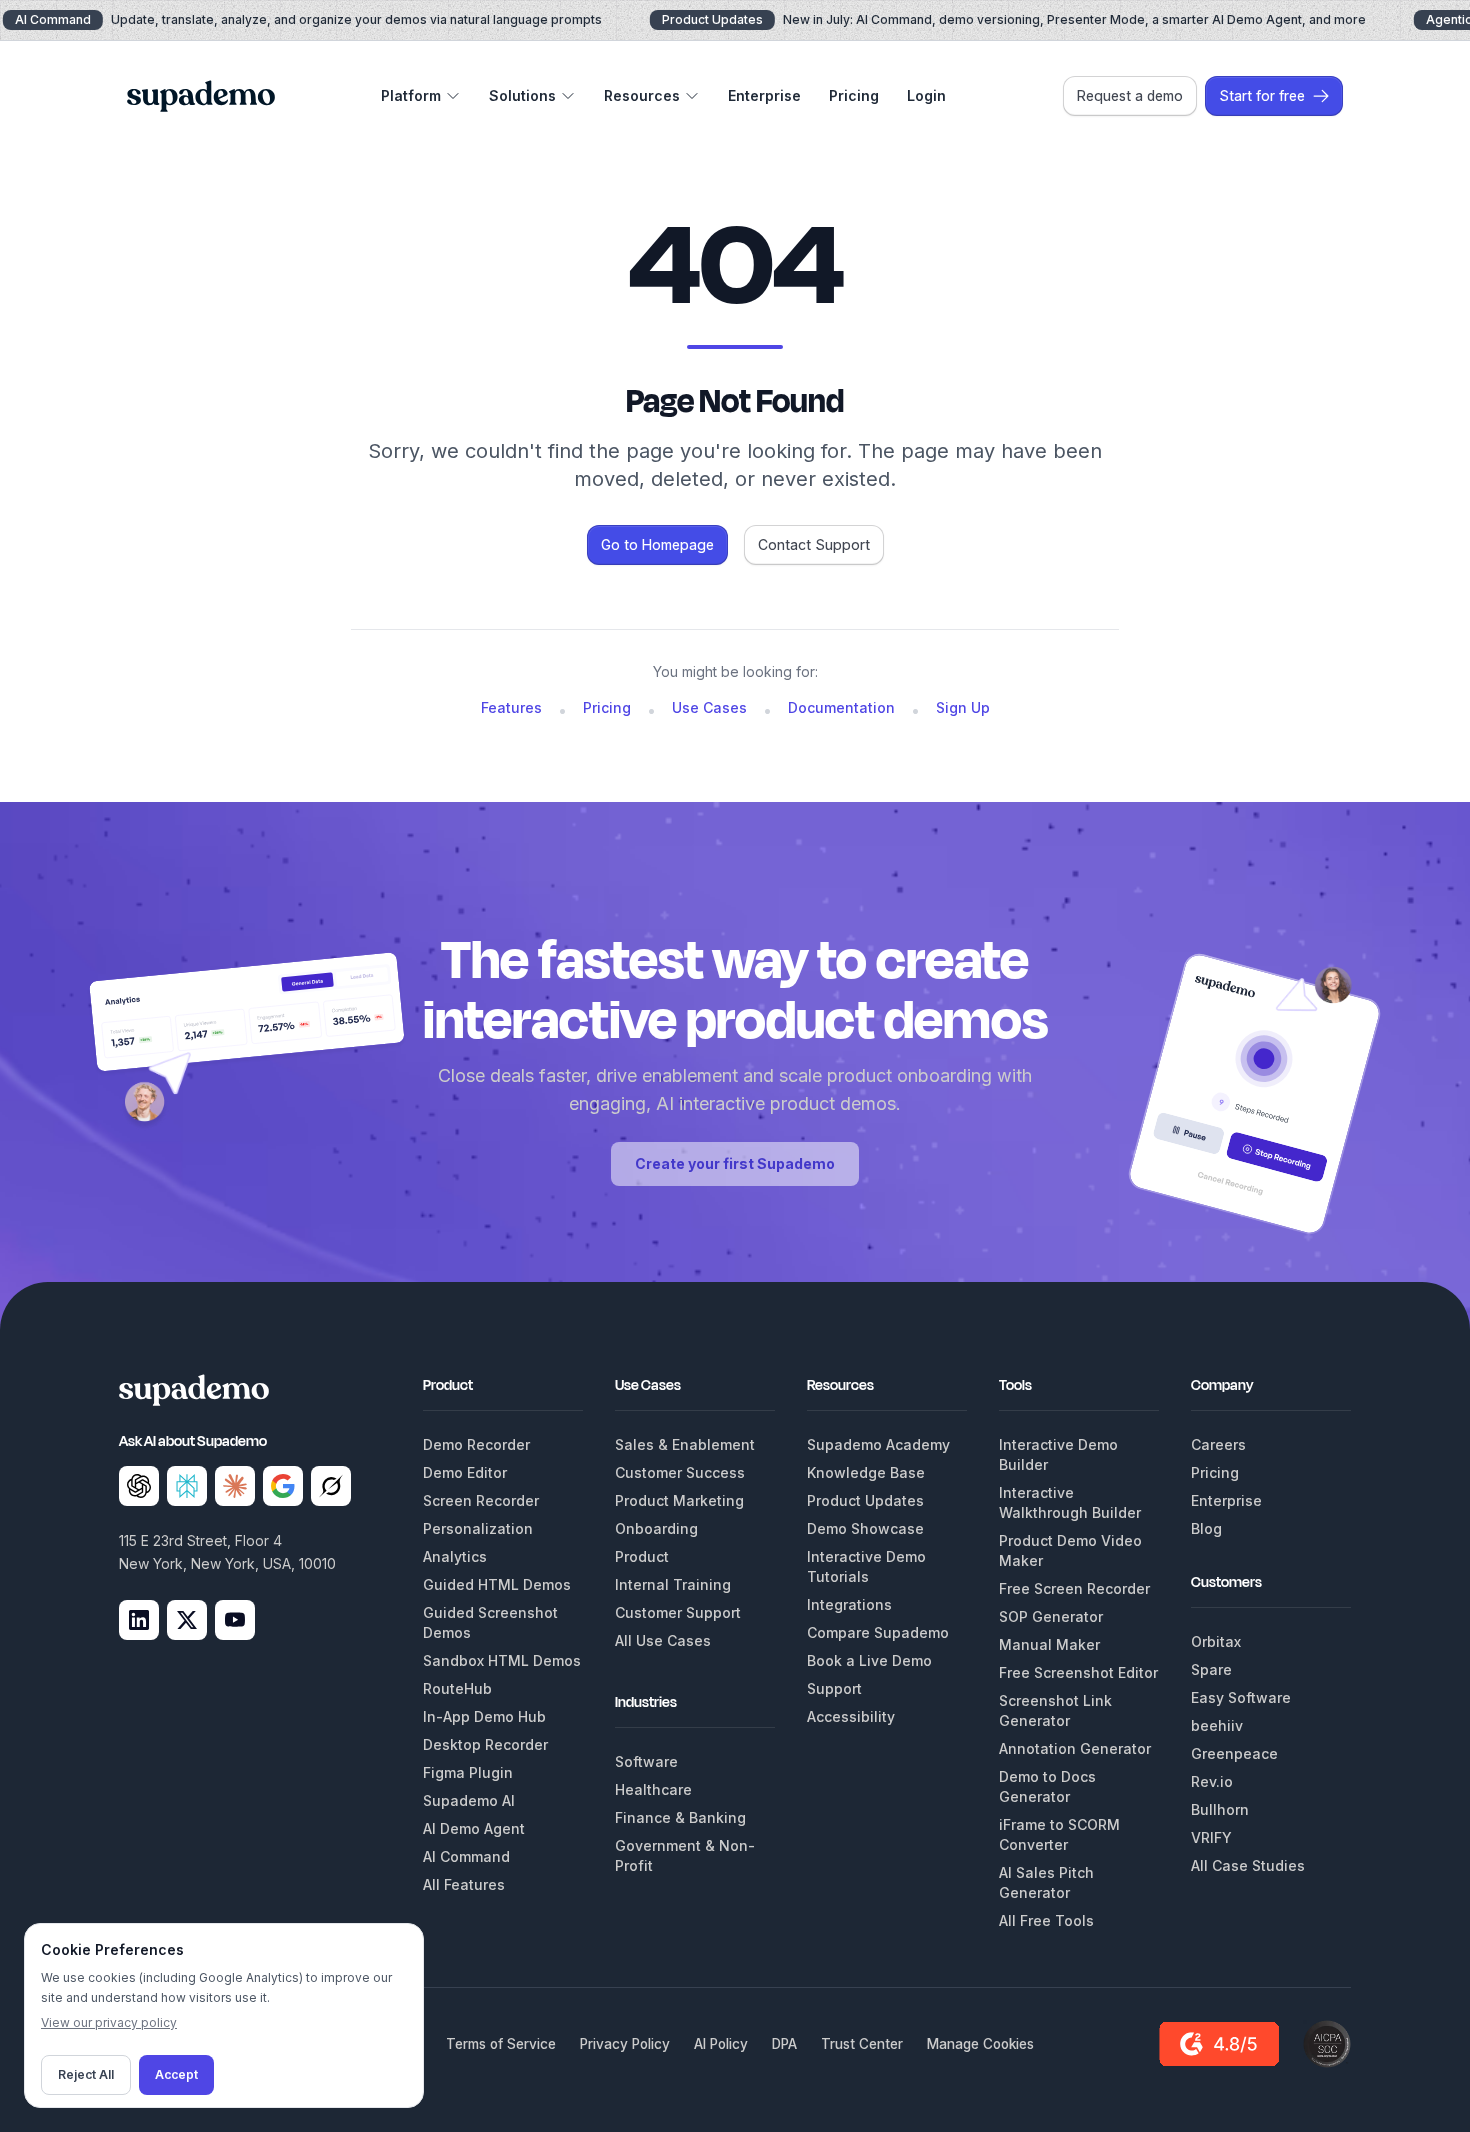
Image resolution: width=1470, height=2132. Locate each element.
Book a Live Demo (869, 1660)
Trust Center (862, 2044)
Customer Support (678, 1612)
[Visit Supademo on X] (187, 1620)
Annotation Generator (1075, 1748)
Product (642, 1556)
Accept (176, 2074)
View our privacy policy (109, 2022)
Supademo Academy (878, 1444)
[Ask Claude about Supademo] (235, 1486)
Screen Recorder (481, 1500)
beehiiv (1217, 1725)
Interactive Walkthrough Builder (1070, 1502)
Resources (642, 95)
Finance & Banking (680, 1817)
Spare (1211, 1669)
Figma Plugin (468, 1772)
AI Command (466, 1856)
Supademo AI (469, 1800)
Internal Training (673, 1584)
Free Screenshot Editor (1078, 1672)
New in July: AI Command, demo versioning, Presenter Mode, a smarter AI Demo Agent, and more (1014, 19)
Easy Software (1241, 1697)
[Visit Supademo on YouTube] (235, 1620)
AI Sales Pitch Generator (1046, 1882)
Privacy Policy (625, 2044)
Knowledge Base (866, 1472)
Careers (1218, 1444)
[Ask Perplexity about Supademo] (187, 1486)
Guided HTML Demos (497, 1584)
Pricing (854, 95)
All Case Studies (1248, 1865)
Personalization (478, 1528)
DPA (784, 2044)
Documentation (841, 707)
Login (926, 95)
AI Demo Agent (474, 1828)
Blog (1206, 1528)
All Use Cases (663, 1640)
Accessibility (851, 1716)
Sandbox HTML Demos (502, 1660)
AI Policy (721, 2044)
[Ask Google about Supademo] (283, 1486)
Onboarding (656, 1528)
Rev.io (1212, 1781)
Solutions (522, 95)
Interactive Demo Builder (1058, 1454)
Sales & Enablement (685, 1444)
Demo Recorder (476, 1444)
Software (646, 1761)
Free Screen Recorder (1074, 1588)
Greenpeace (1234, 1753)
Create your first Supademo (735, 1163)
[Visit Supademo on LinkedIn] (139, 1620)
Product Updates (865, 1500)
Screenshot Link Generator (1055, 1710)
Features (511, 707)
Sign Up (963, 707)
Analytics (455, 1556)
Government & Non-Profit (685, 1855)
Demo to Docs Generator (1047, 1786)
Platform (411, 95)
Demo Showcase (865, 1528)
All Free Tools (1046, 1920)
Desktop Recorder (485, 1744)
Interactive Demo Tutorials (866, 1566)
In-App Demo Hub (484, 1716)
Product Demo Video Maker (1070, 1550)
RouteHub (457, 1688)
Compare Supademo (878, 1632)
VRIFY (1211, 1837)
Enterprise (764, 95)
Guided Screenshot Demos (490, 1622)
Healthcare (653, 1789)
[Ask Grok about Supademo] (331, 1486)
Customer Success (680, 1472)
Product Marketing (679, 1500)
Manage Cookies (980, 2044)
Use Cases (709, 707)
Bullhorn (1220, 1809)
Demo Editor (465, 1472)
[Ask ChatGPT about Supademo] (139, 1486)
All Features (464, 1884)
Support (834, 1688)
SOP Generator (1051, 1616)
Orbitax (1216, 1641)
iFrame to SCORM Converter (1059, 1834)
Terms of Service (501, 2044)
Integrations (849, 1604)
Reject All (86, 2074)
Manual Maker (1049, 1644)
